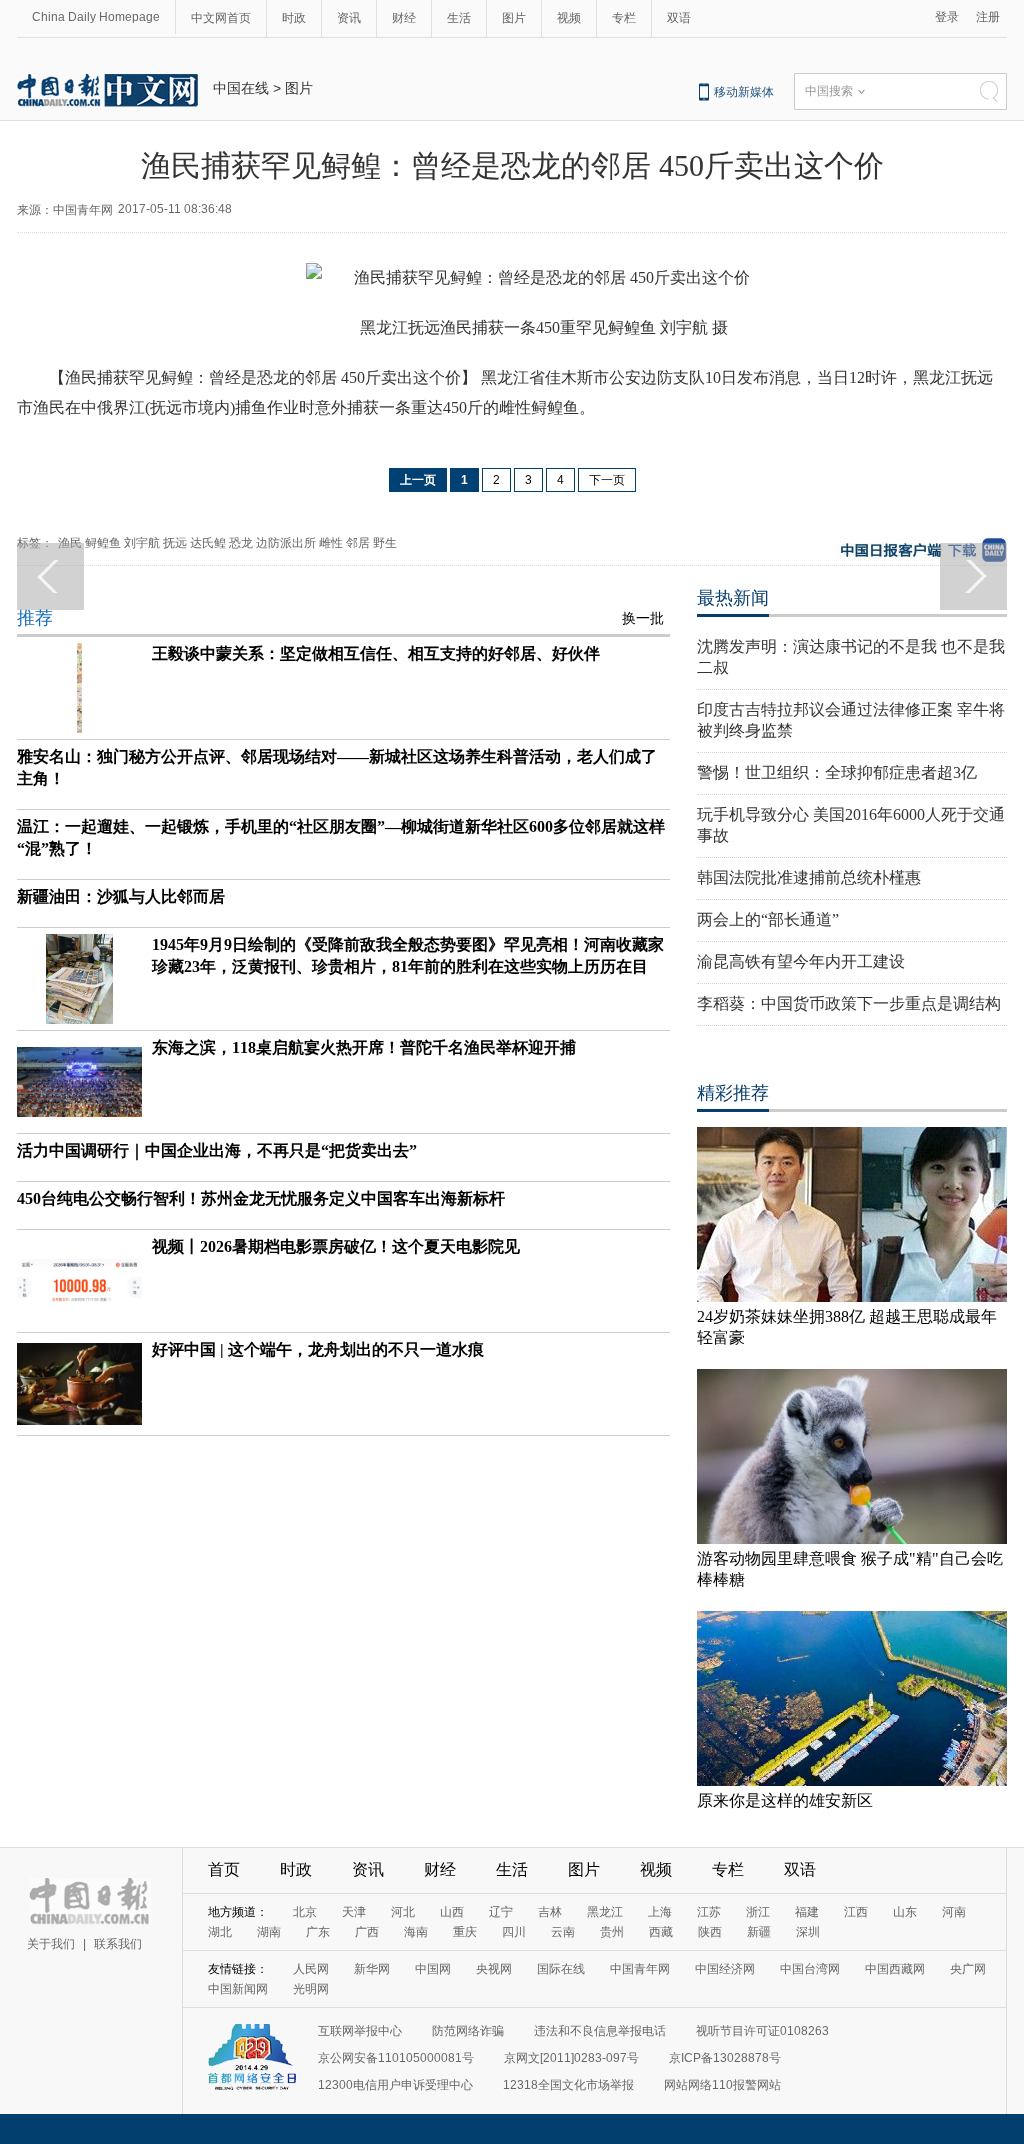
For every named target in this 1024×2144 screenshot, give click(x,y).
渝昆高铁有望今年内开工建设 (801, 961)
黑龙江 (605, 1912)
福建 (807, 1912)
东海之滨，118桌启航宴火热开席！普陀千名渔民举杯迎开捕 (364, 1047)
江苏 (709, 1912)
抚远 (175, 543)
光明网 (311, 1989)
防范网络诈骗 (468, 2031)
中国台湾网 (810, 1969)
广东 (318, 1932)
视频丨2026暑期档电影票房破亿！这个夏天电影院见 (336, 1246)
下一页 (607, 480)
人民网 (311, 1969)
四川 (514, 1932)
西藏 (661, 1932)
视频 (569, 18)
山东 (905, 1912)
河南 (954, 1912)
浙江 (758, 1912)
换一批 (643, 618)
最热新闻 (733, 598)
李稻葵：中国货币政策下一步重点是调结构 (849, 1003)
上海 (660, 1912)
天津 (354, 1912)
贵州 (612, 1932)
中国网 (433, 1969)
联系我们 (118, 1944)
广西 (367, 1932)
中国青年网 (640, 1969)
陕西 (710, 1932)
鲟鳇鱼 (103, 543)
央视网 (494, 1969)
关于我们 (51, 1944)
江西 (856, 1912)
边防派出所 (286, 543)
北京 (305, 1912)
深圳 (808, 1932)
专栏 (624, 18)
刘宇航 (142, 543)
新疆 (759, 1932)
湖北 (220, 1932)
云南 (563, 1932)
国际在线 (561, 1969)
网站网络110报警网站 (722, 2085)
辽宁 (501, 1912)
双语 (679, 18)
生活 (459, 18)
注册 (988, 17)
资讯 (349, 18)
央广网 (968, 1969)
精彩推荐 (733, 1093)
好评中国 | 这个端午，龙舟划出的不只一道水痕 (318, 1349)
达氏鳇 (208, 543)
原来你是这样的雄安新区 (785, 1800)
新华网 (372, 1969)
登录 (947, 17)
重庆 (465, 1932)
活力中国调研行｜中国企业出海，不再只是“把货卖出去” (217, 1150)
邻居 (358, 543)
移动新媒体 (744, 92)
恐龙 (241, 543)
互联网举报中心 (360, 2031)
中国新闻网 (238, 1989)
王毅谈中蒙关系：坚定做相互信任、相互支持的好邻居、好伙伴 (376, 653)
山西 (452, 1912)
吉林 (550, 1912)
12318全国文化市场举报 (568, 2085)
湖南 (269, 1932)
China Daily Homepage (96, 17)
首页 (224, 1869)
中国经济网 (725, 1969)
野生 (385, 543)
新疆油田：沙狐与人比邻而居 (121, 896)
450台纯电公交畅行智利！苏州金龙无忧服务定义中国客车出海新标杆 (261, 1198)
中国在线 (241, 88)
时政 (294, 18)
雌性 (331, 543)
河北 (403, 1912)
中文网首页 (221, 18)
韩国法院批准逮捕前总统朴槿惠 (809, 877)
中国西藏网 (895, 1969)
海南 (416, 1932)
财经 (404, 18)
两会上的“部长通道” (768, 919)
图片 (514, 18)
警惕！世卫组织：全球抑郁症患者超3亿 (837, 772)
